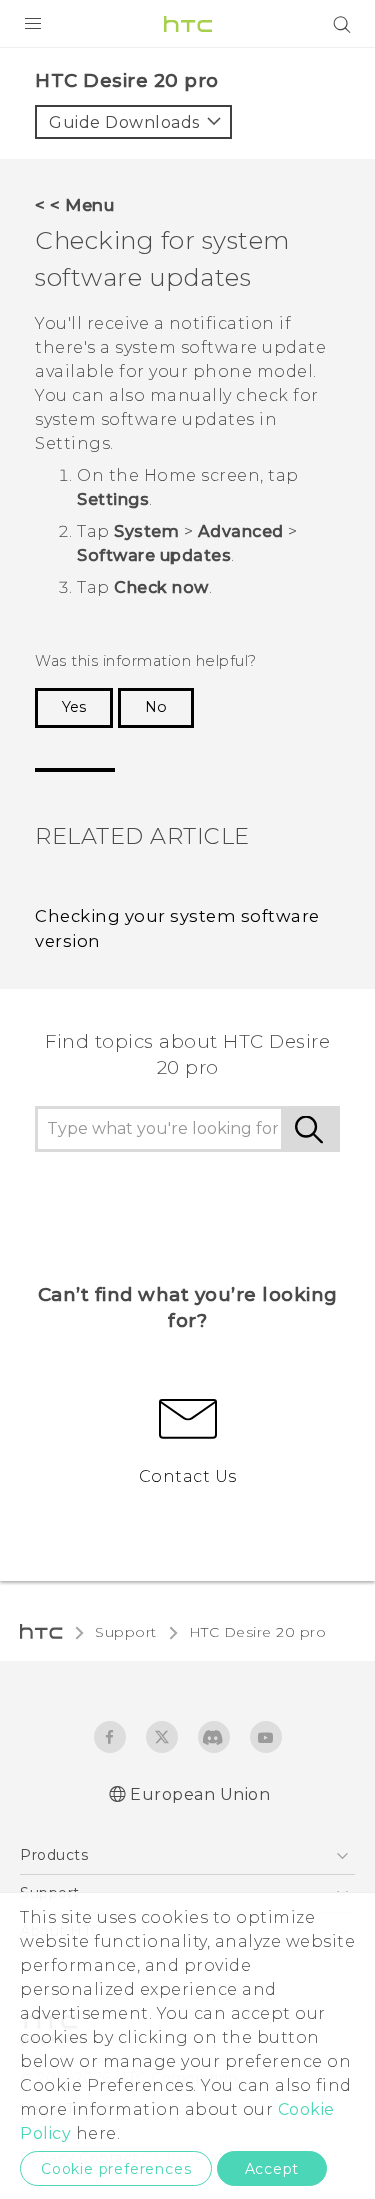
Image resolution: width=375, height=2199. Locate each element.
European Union (200, 1794)
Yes (74, 707)
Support (126, 1632)
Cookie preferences (116, 2169)
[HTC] (188, 24)
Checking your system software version (177, 928)
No (156, 707)
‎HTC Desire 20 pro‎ (258, 1632)
